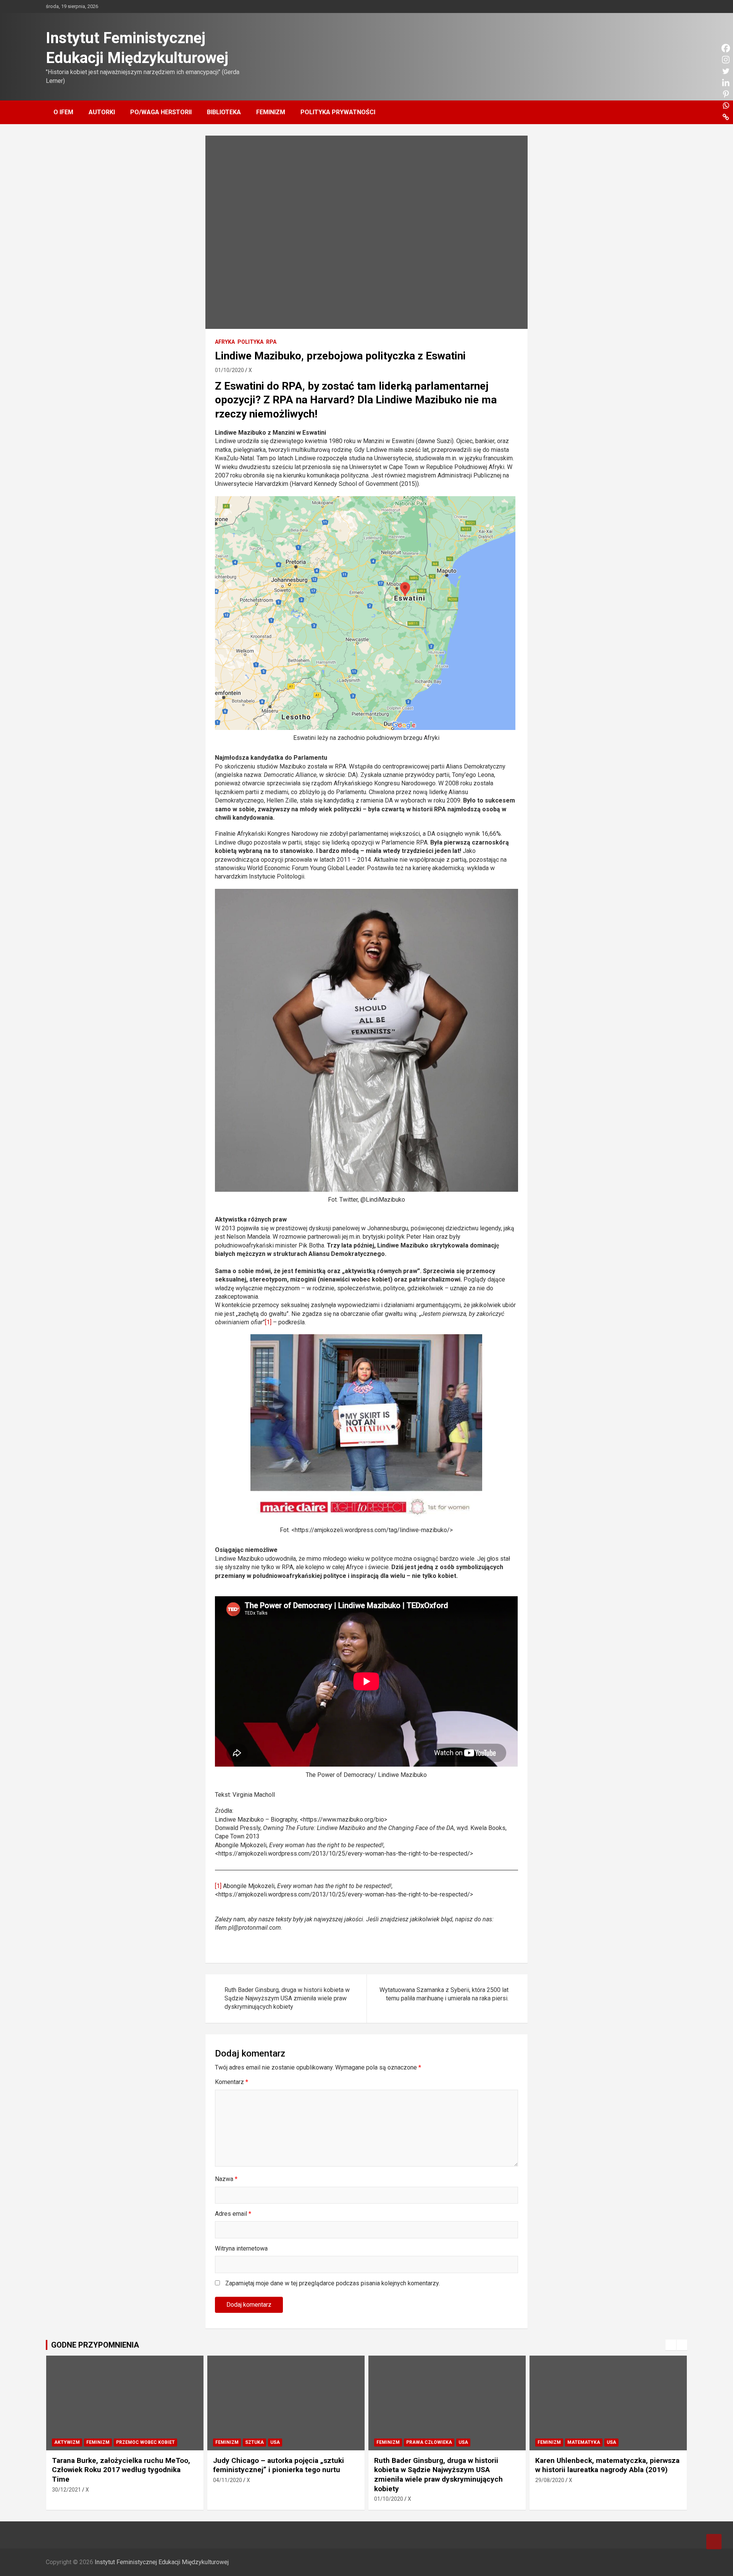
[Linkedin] (499, 1947)
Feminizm (98, 2442)
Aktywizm (67, 2442)
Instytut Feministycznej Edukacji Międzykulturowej (162, 2562)
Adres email (233, 2214)
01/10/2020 (229, 370)
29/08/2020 (550, 2480)
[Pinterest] (512, 1947)
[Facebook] (434, 1947)
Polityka (250, 342)
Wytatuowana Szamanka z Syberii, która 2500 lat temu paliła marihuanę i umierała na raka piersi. (444, 1994)
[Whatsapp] (473, 1947)
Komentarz (232, 2082)
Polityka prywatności (338, 112)
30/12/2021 (66, 2490)
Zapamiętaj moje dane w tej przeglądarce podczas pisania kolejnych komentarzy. (333, 2283)
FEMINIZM (271, 112)
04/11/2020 (228, 2480)
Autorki (102, 112)
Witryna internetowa (241, 2248)
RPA (271, 342)
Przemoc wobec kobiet (145, 2442)
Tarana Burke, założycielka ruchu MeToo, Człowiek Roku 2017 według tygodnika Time (121, 2470)
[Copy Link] (486, 1947)
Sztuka (254, 2442)
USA (275, 2442)
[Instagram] (447, 1947)
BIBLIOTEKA (224, 112)
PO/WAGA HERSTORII (161, 112)
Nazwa (226, 2179)
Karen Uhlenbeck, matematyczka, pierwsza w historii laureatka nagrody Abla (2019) (607, 2465)
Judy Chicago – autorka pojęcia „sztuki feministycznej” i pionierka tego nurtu (279, 2465)
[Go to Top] (714, 2542)
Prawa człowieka (429, 2442)
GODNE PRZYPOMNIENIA (95, 2345)
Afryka (225, 342)
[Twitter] (460, 1947)
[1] (268, 1322)
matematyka (584, 2442)
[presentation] (671, 2345)
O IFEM (63, 112)
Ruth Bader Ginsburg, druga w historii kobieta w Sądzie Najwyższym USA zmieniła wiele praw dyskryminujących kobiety (287, 1998)
